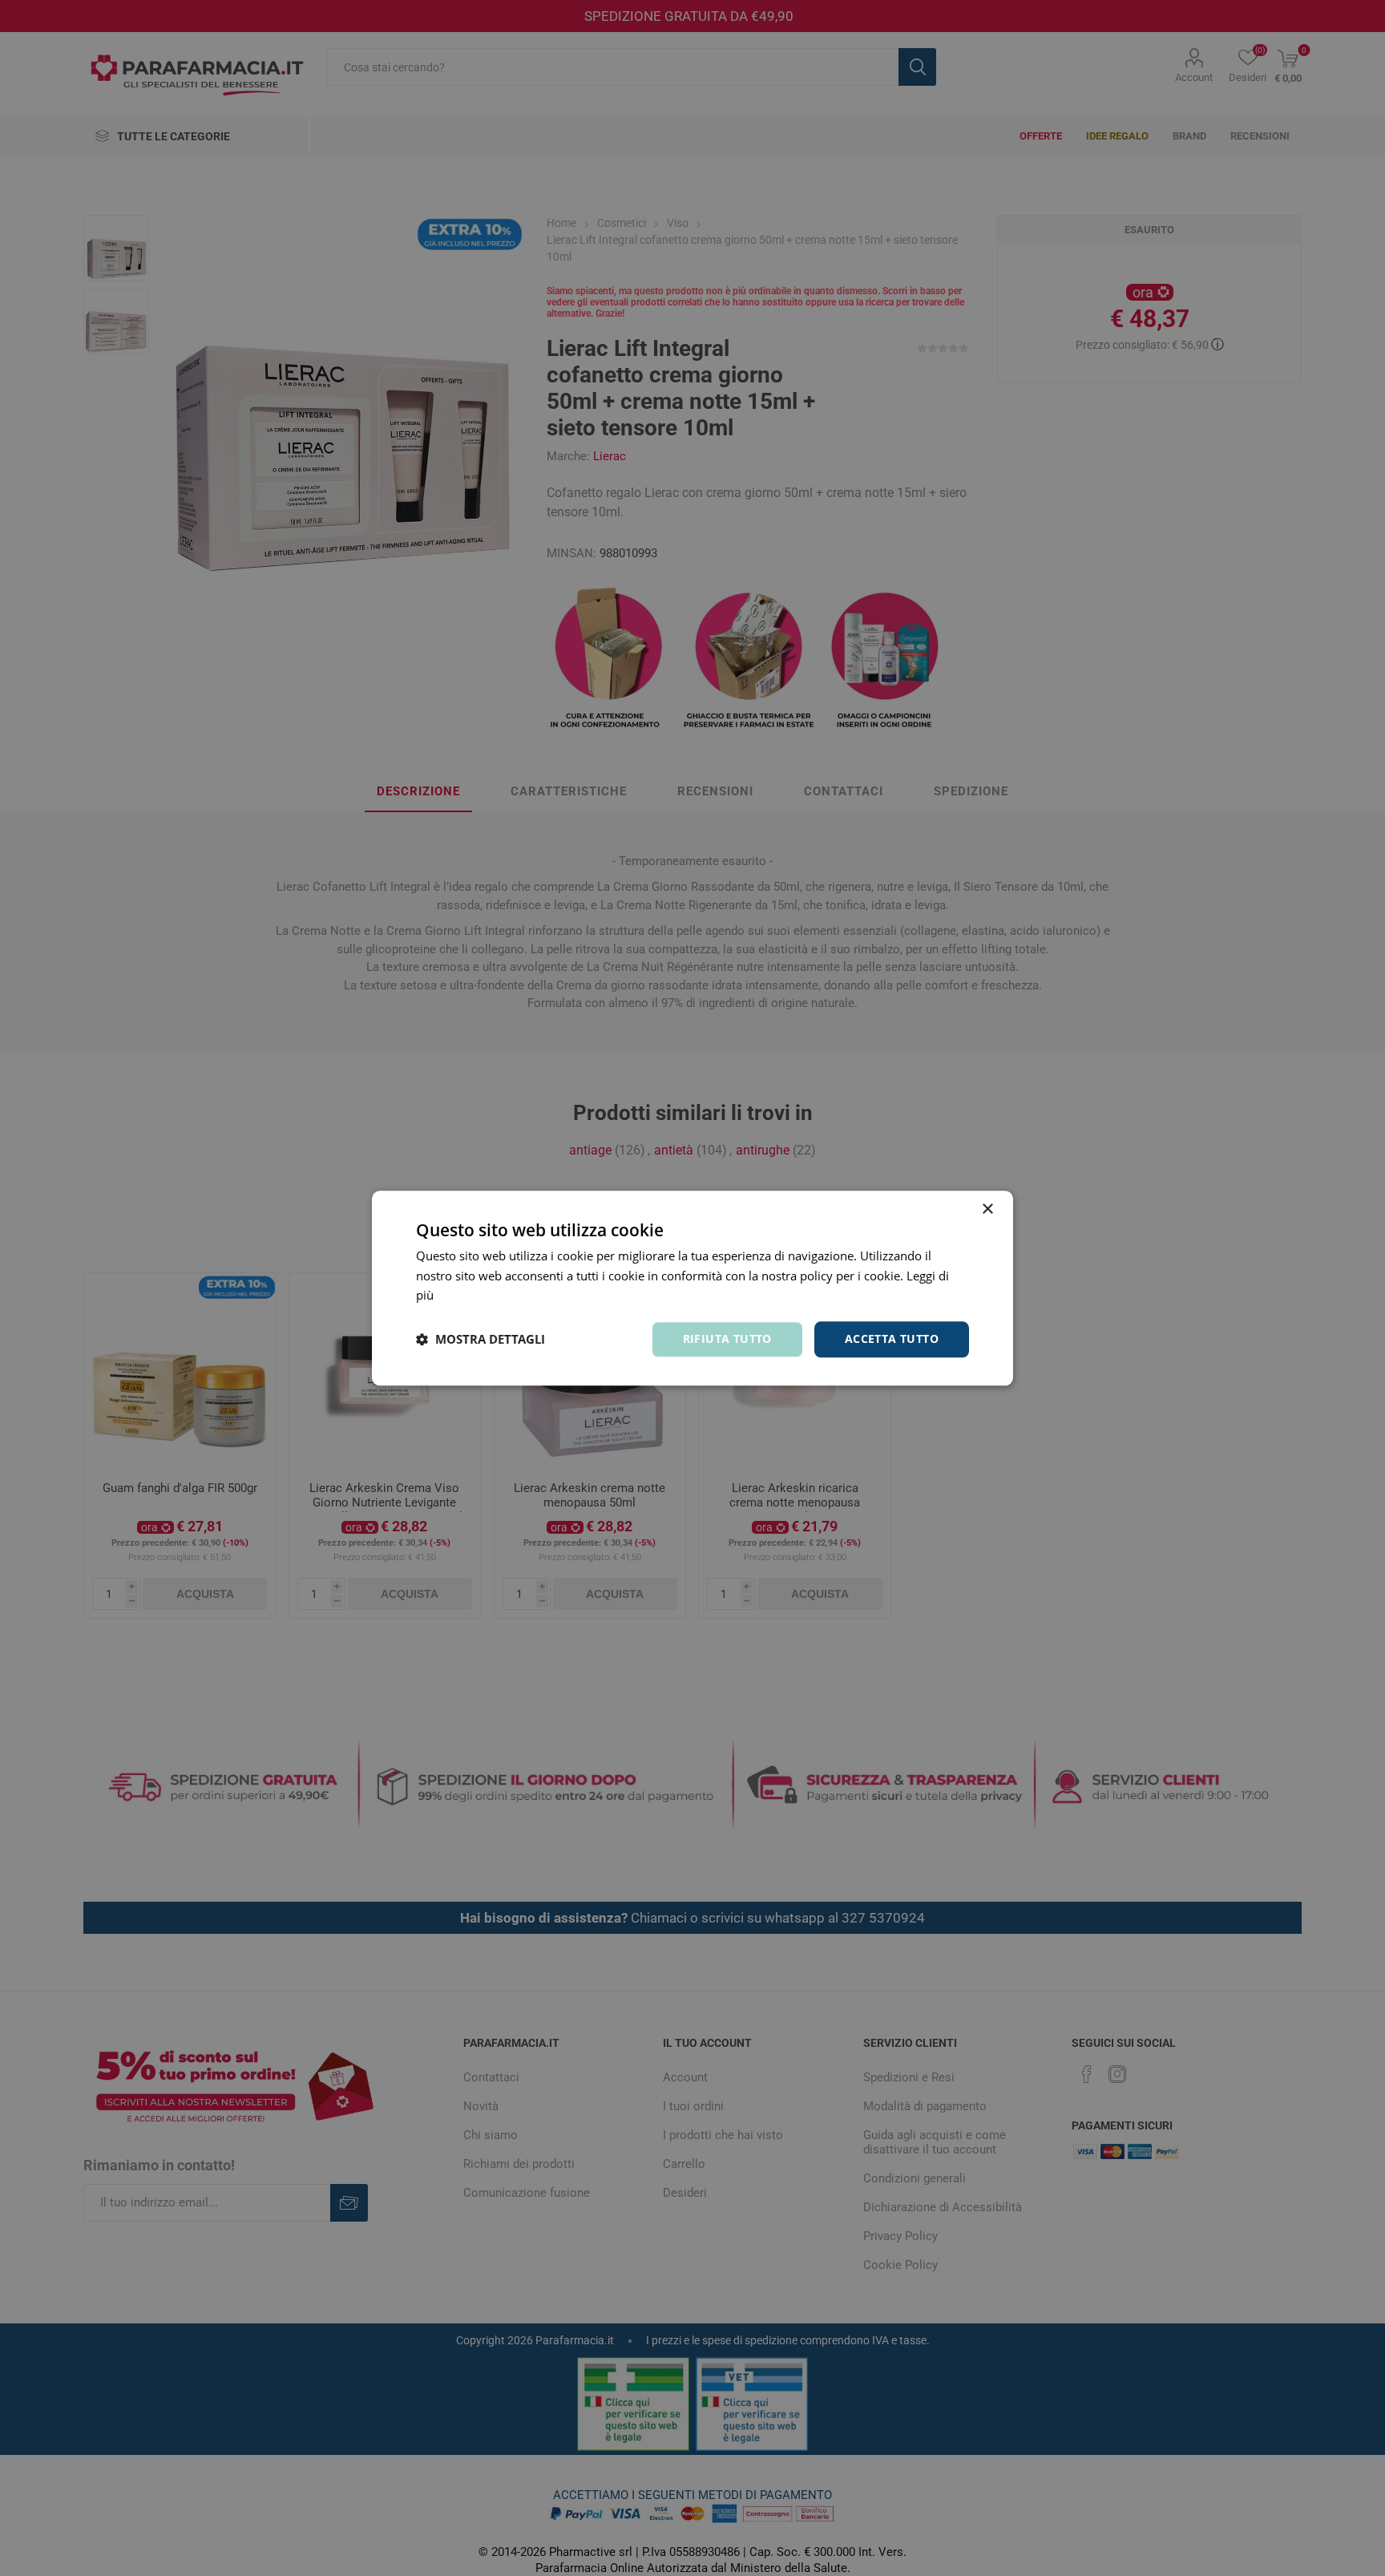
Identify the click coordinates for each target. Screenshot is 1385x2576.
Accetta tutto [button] (892, 1339)
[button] (481, 1340)
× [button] (987, 1209)
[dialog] (692, 1288)
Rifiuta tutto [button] (727, 1339)
